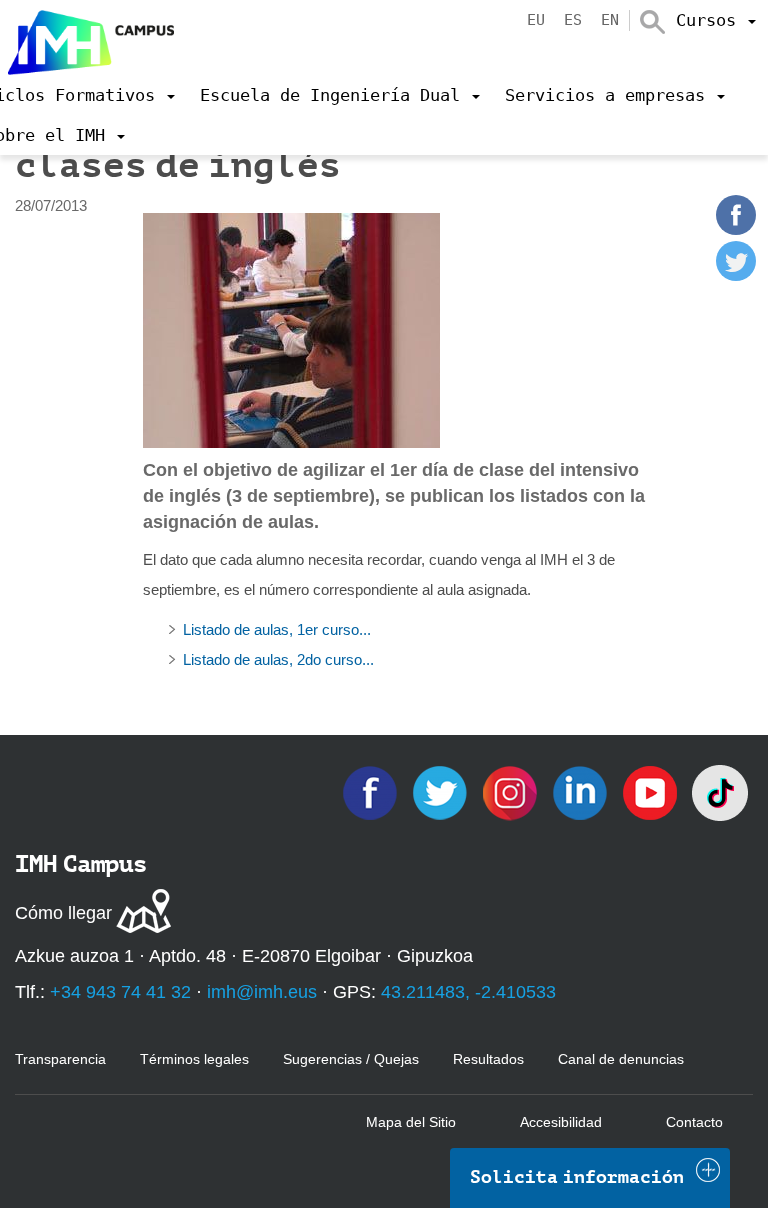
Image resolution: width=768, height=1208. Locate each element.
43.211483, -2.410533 (468, 992)
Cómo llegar (63, 913)
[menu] (716, 20)
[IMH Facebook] (372, 791)
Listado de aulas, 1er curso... (277, 629)
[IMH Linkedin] (582, 791)
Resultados (488, 1059)
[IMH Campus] (87, 37)
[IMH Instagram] (512, 791)
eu (536, 20)
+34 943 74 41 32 (120, 992)
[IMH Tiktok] (720, 791)
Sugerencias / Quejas (351, 1059)
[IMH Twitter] (442, 791)
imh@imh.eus (262, 992)
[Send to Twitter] (736, 275)
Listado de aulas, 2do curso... (278, 659)
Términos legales (194, 1059)
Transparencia (60, 1059)
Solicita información (577, 1177)
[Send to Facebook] (736, 229)
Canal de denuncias (621, 1059)
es (573, 20)
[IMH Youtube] (652, 791)
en (610, 20)
